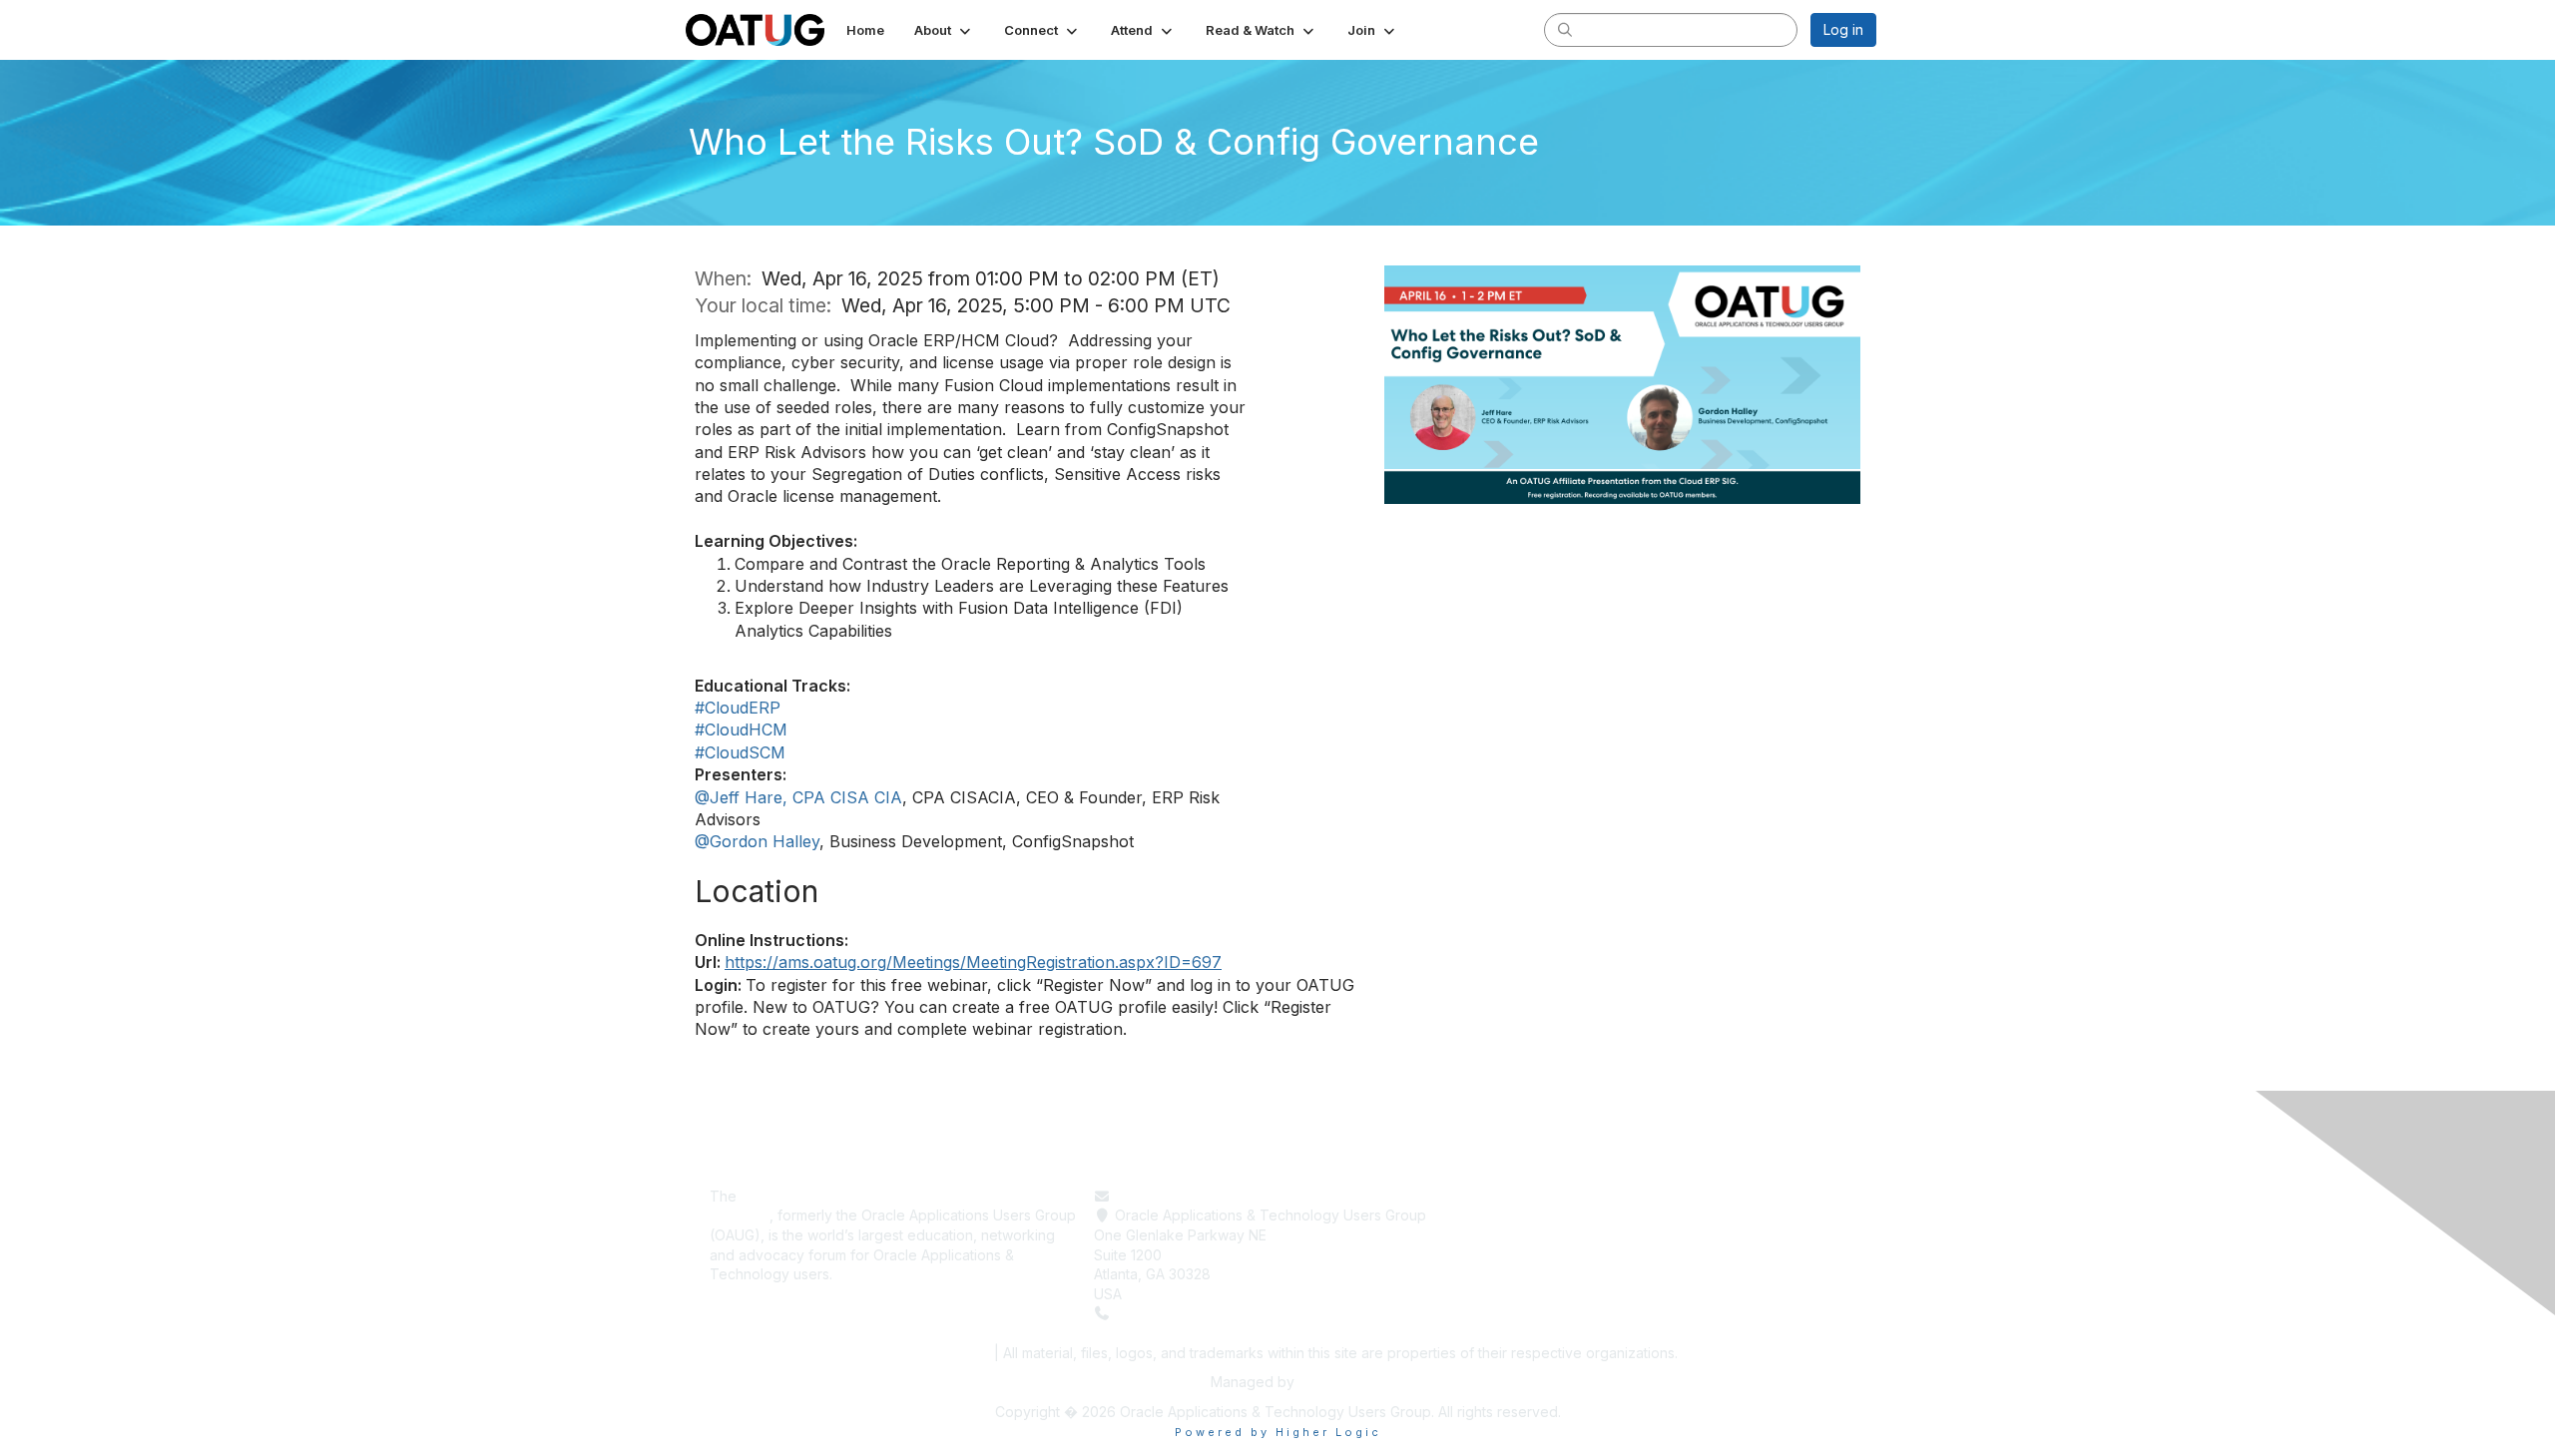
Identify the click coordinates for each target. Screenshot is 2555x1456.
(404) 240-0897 (1170, 1313)
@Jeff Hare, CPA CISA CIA (798, 797)
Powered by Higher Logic (1278, 1432)
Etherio (1321, 1382)
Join (1491, 1255)
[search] (1565, 29)
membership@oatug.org (1194, 1196)
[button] (944, 30)
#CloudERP (738, 708)
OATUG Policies (932, 1353)
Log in (1843, 29)
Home (1497, 1196)
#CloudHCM (741, 729)
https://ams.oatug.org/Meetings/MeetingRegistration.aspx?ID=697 (973, 962)
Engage (1503, 1235)
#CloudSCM (740, 752)
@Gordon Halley (757, 841)
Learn (1496, 1215)
